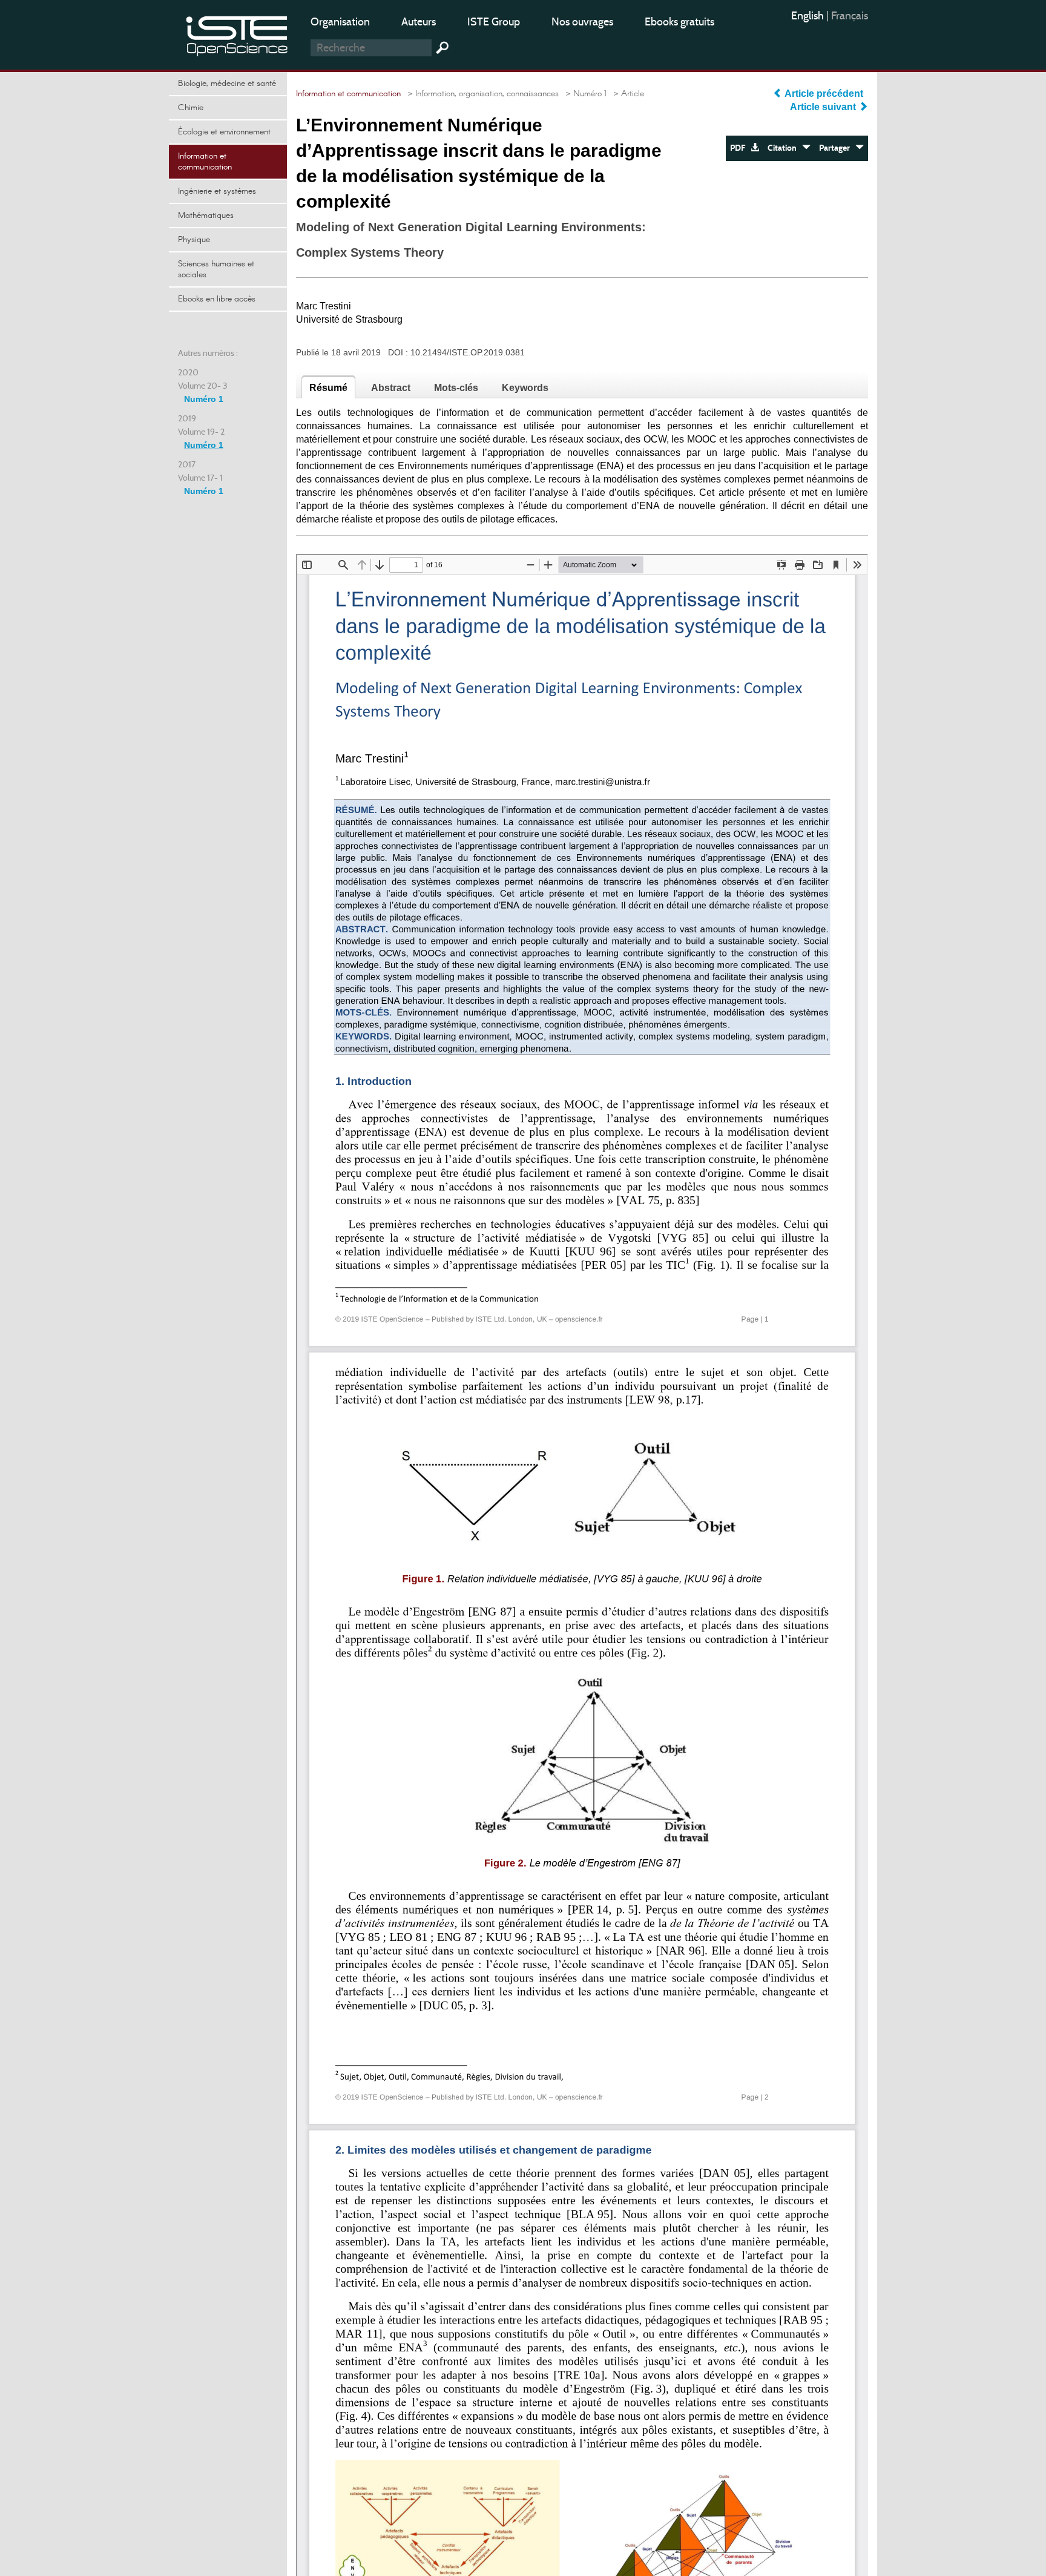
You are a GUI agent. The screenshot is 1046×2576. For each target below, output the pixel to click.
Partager (837, 148)
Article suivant (824, 107)
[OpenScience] (237, 34)
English (809, 16)
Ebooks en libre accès (217, 299)
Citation (785, 148)
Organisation (340, 22)
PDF (740, 148)
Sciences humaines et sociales (216, 269)
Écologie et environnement (224, 132)
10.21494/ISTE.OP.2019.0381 (468, 352)
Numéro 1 (204, 399)
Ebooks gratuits (679, 22)
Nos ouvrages (582, 22)
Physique (194, 240)
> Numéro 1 (584, 94)
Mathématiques (206, 216)
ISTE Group (494, 22)
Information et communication (205, 162)
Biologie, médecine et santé (227, 84)
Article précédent (824, 94)
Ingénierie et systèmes (217, 191)
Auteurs (419, 22)
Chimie (191, 108)
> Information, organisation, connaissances (481, 94)
